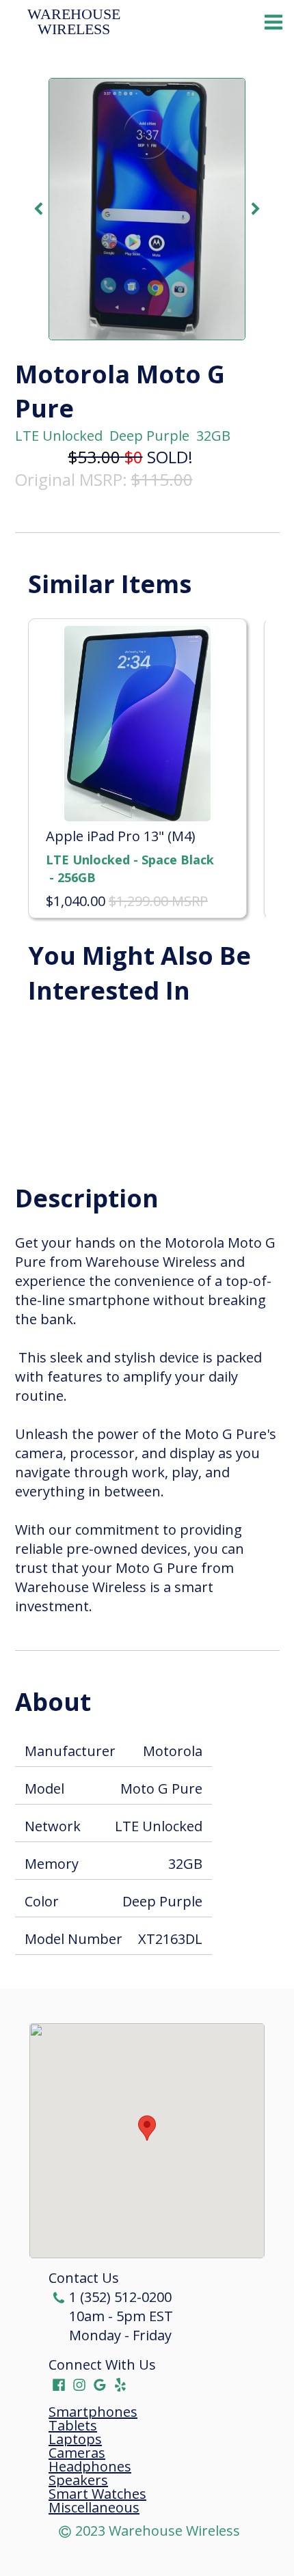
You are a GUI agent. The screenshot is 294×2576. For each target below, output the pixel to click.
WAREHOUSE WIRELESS (76, 22)
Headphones (90, 2467)
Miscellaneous (94, 2508)
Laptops (75, 2439)
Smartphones (93, 2412)
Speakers (78, 2480)
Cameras (77, 2453)
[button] (147, 2128)
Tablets (73, 2426)
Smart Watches (97, 2494)
